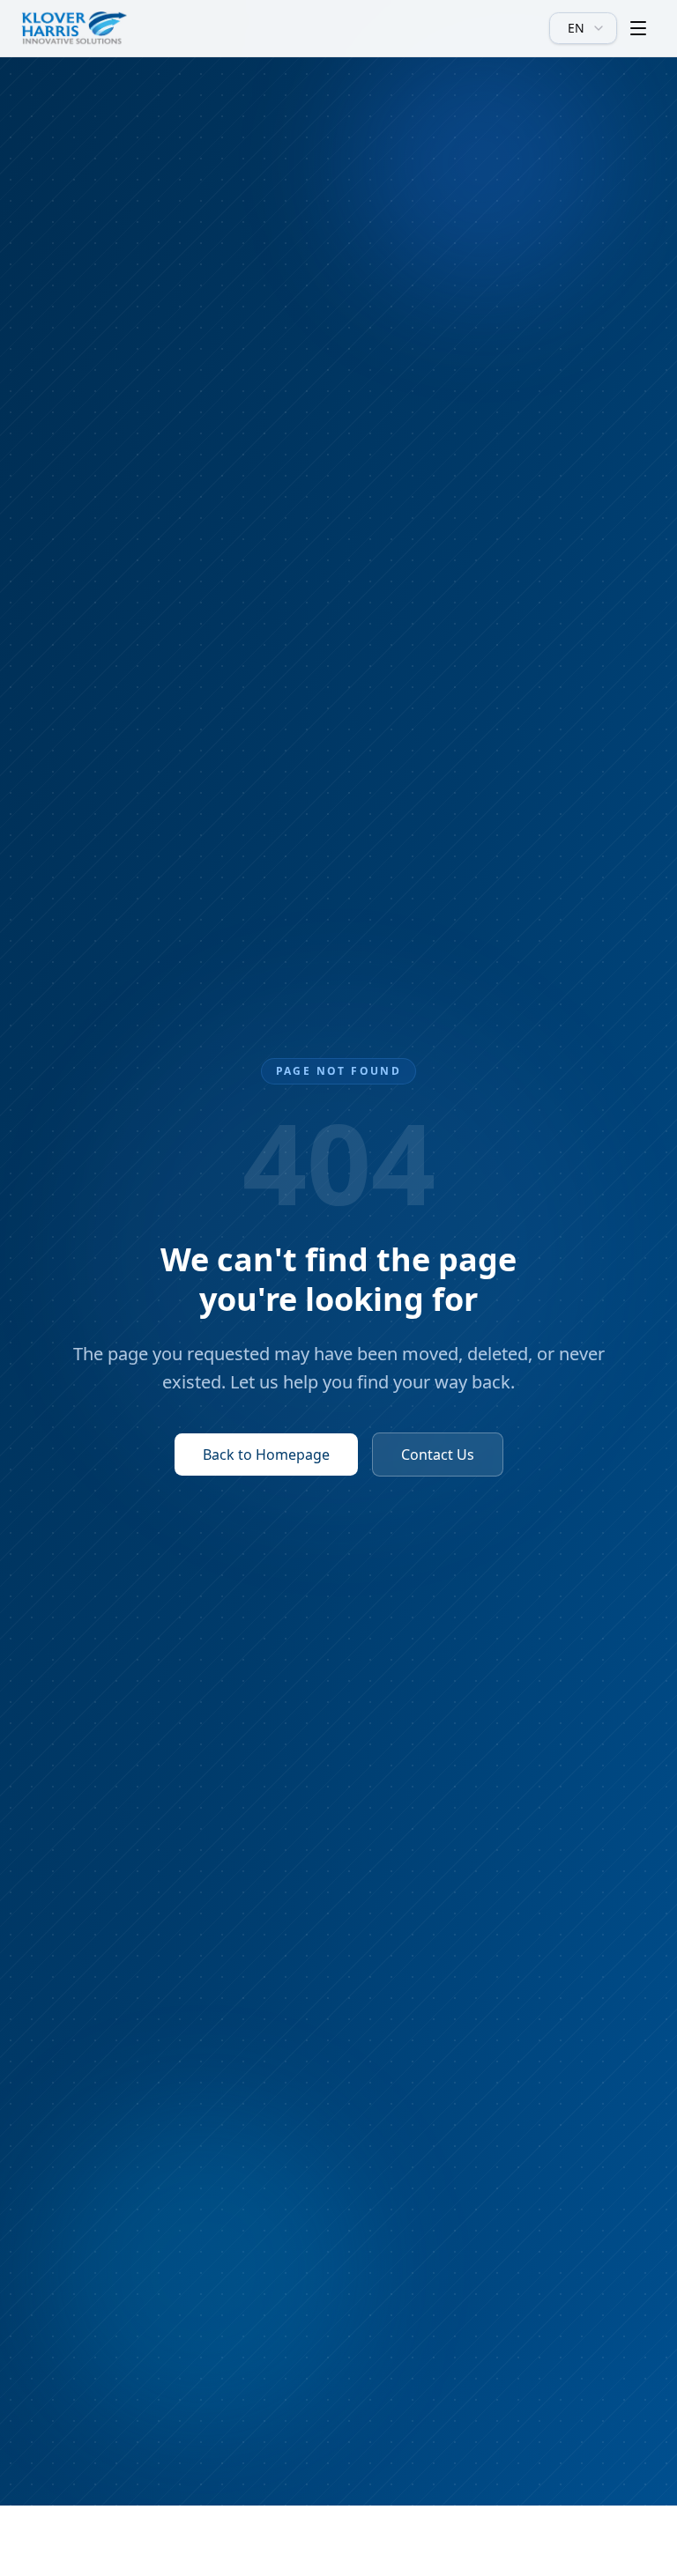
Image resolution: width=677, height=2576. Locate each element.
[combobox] (583, 28)
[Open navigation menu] (638, 28)
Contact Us (438, 1455)
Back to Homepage (266, 1455)
